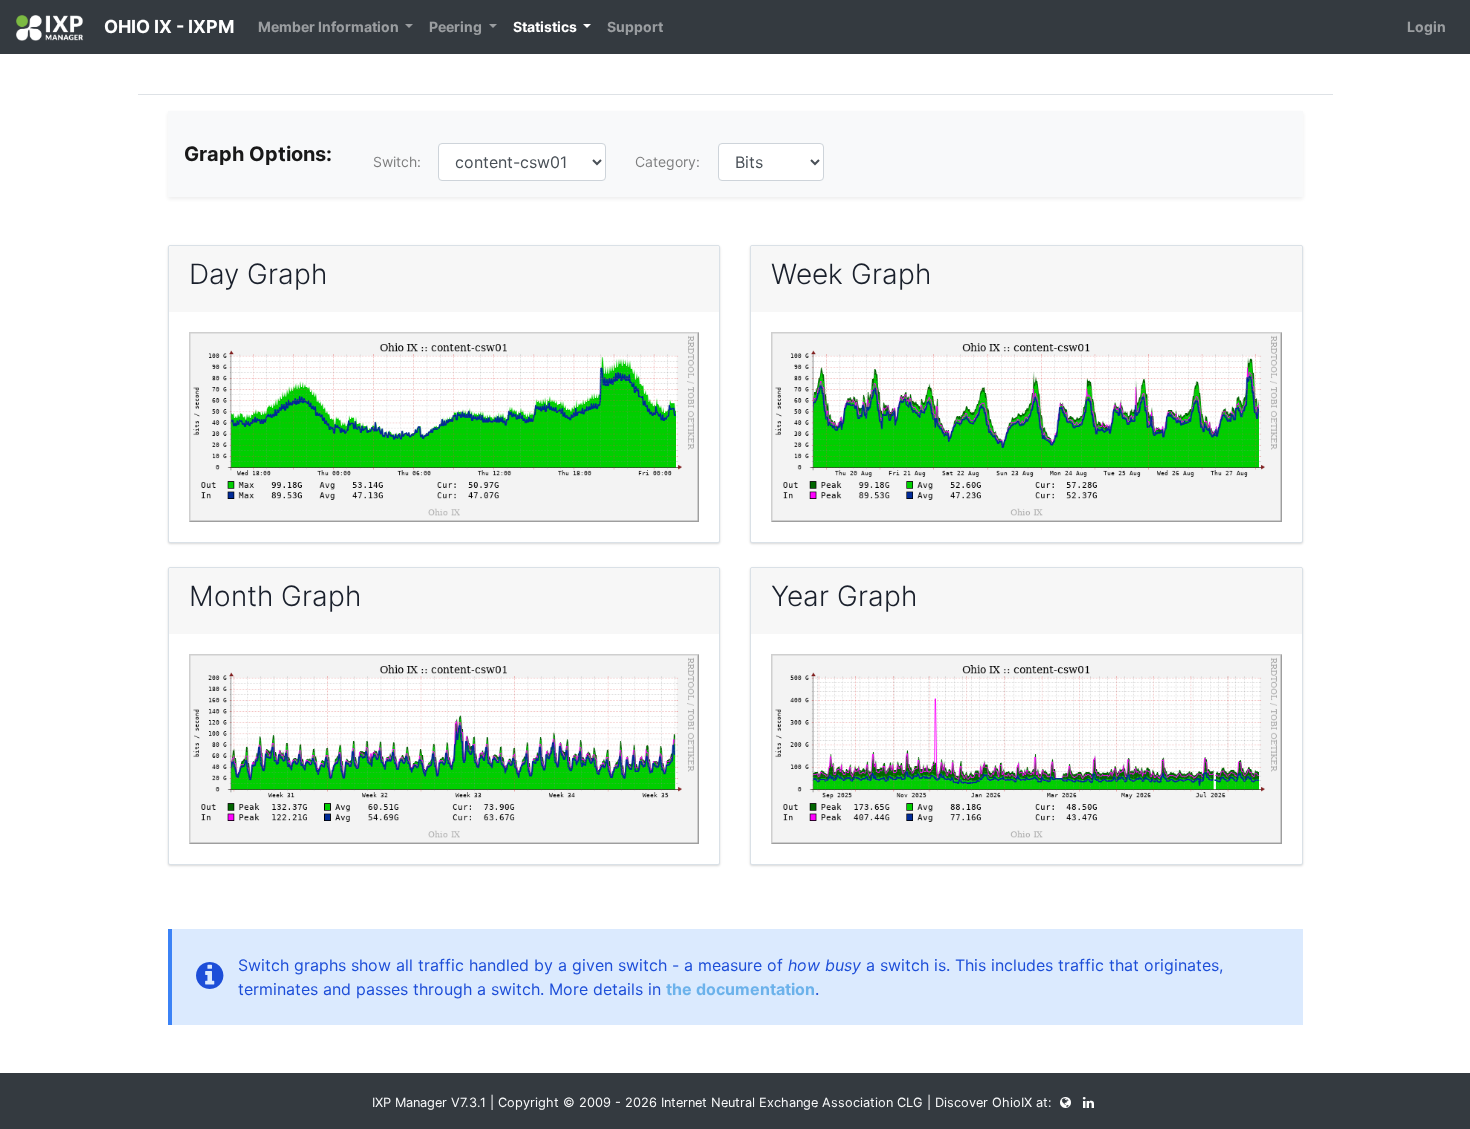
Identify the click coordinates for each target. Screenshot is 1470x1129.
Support (635, 26)
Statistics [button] (546, 26)
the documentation (740, 989)
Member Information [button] (330, 26)
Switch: (397, 161)
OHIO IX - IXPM (167, 26)
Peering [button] (457, 26)
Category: (667, 161)
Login (1426, 26)
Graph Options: (258, 154)
